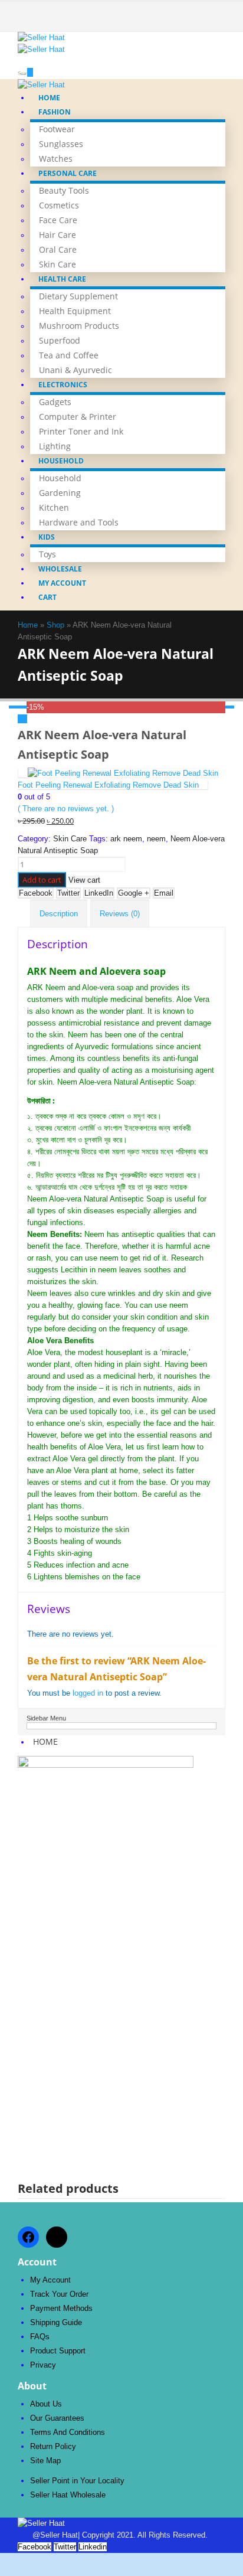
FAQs (40, 2337)
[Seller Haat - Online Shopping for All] (50, 44)
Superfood (60, 340)
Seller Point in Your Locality (77, 2481)
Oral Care (58, 249)
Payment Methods (61, 2308)
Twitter (68, 893)
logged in (88, 1693)
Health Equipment (75, 311)
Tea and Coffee (69, 355)
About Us (46, 2404)
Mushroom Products (79, 326)
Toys (47, 554)
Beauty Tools (64, 190)
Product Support (58, 2351)
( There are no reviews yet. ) (66, 809)
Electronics (63, 385)
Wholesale (60, 569)
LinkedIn (99, 893)
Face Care (58, 220)
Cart (47, 597)
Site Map (45, 2461)
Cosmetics (59, 205)
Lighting (55, 446)
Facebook (36, 893)
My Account (62, 583)
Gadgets (55, 402)
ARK (35, 987)
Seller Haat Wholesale (68, 2495)
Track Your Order (59, 2294)
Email (164, 893)
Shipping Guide (56, 2322)
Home (49, 98)
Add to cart (42, 880)
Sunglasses (61, 144)
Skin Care (58, 264)
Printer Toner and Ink (81, 431)
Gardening (60, 493)
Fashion (55, 112)
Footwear (57, 129)
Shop (55, 625)
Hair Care (58, 235)
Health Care (62, 279)
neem (156, 839)
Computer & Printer (78, 417)
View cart (84, 880)
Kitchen (54, 507)
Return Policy (53, 2446)
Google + (134, 893)
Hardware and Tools (79, 522)
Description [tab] (59, 914)
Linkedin (93, 2547)
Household (61, 461)
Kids (47, 537)
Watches (56, 159)
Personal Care (68, 173)
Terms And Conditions (68, 2432)
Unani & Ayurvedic (75, 370)
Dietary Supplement (78, 296)
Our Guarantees (57, 2418)
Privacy (43, 2365)
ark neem (126, 839)
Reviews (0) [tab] (120, 914)
